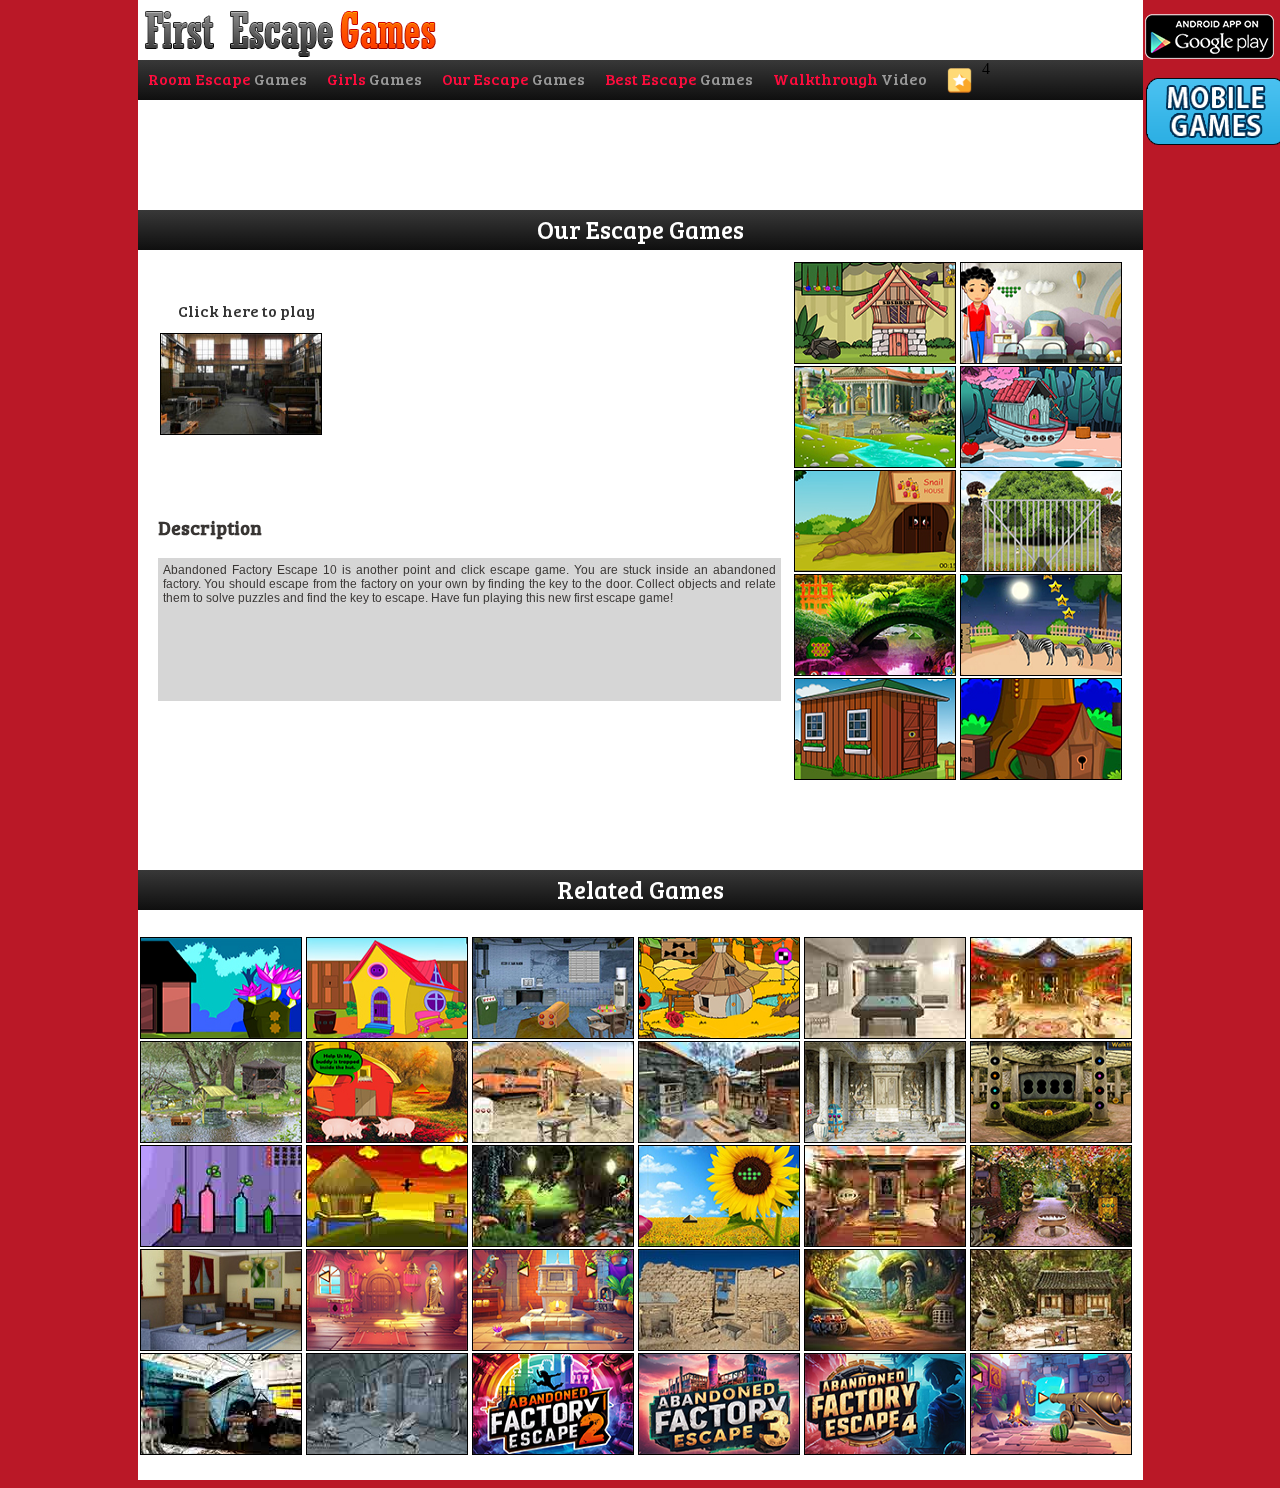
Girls (374, 78)
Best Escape (679, 78)
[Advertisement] (1213, 557)
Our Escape (513, 78)
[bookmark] (959, 86)
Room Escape (227, 78)
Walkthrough (850, 78)
